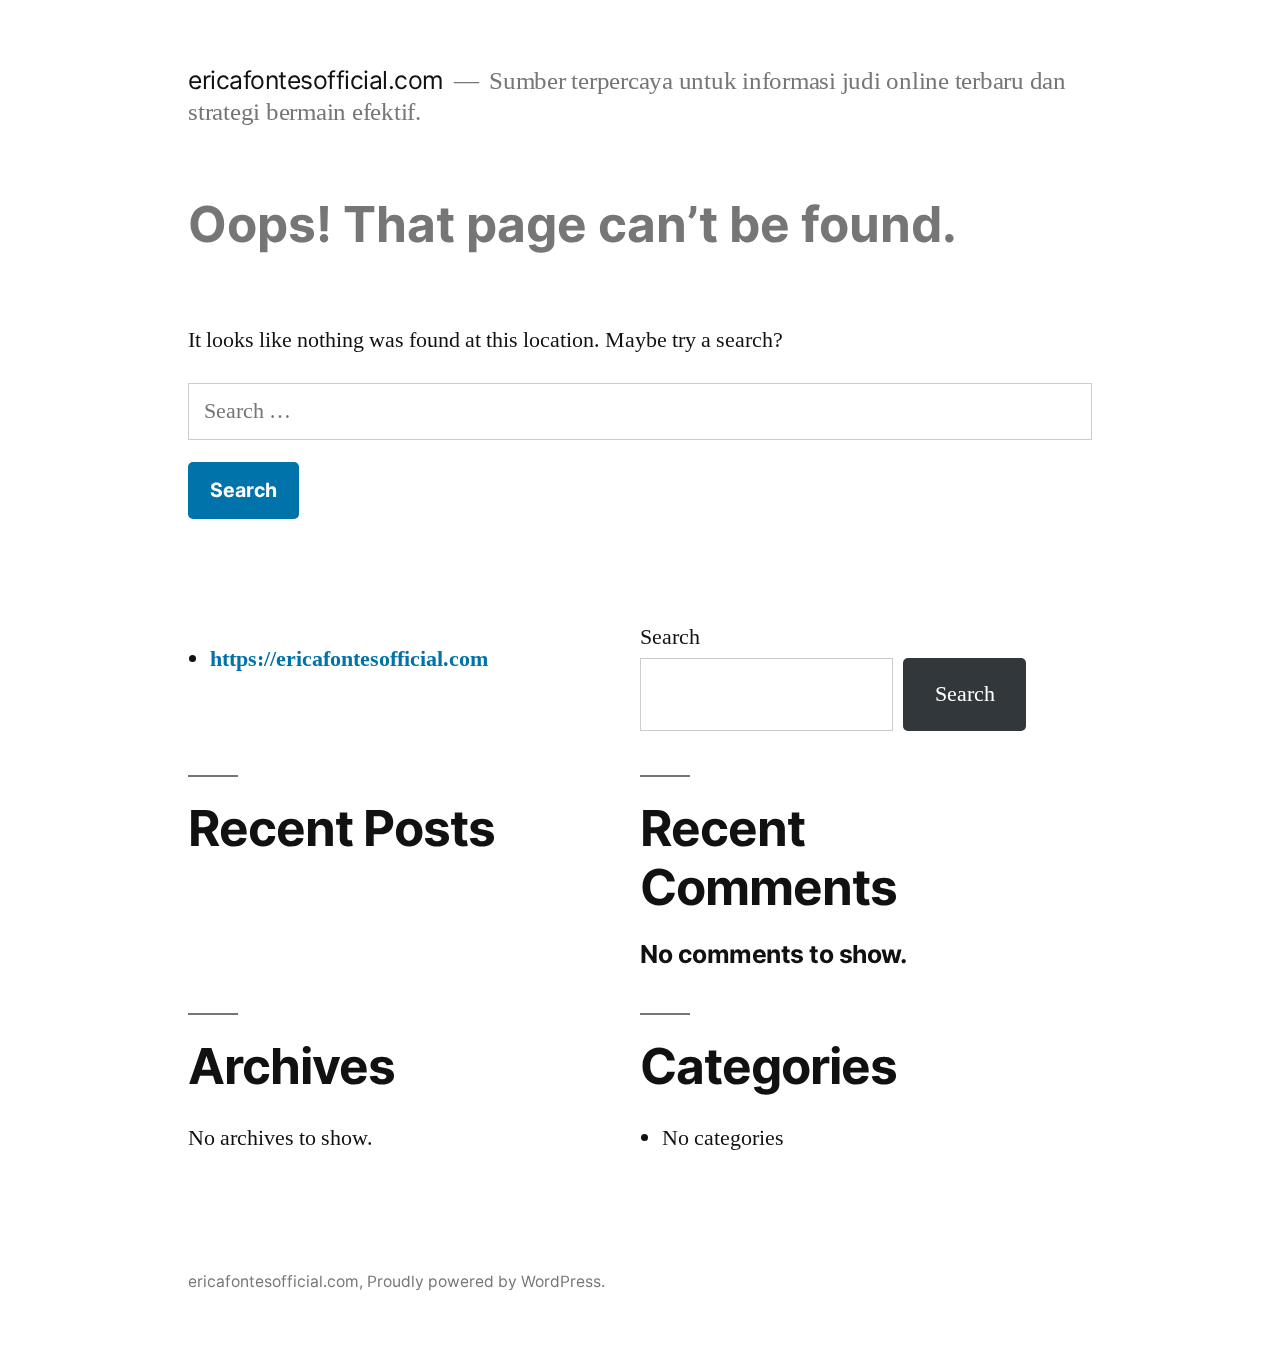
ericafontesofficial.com (316, 80)
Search (670, 637)
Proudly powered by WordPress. (486, 1281)
